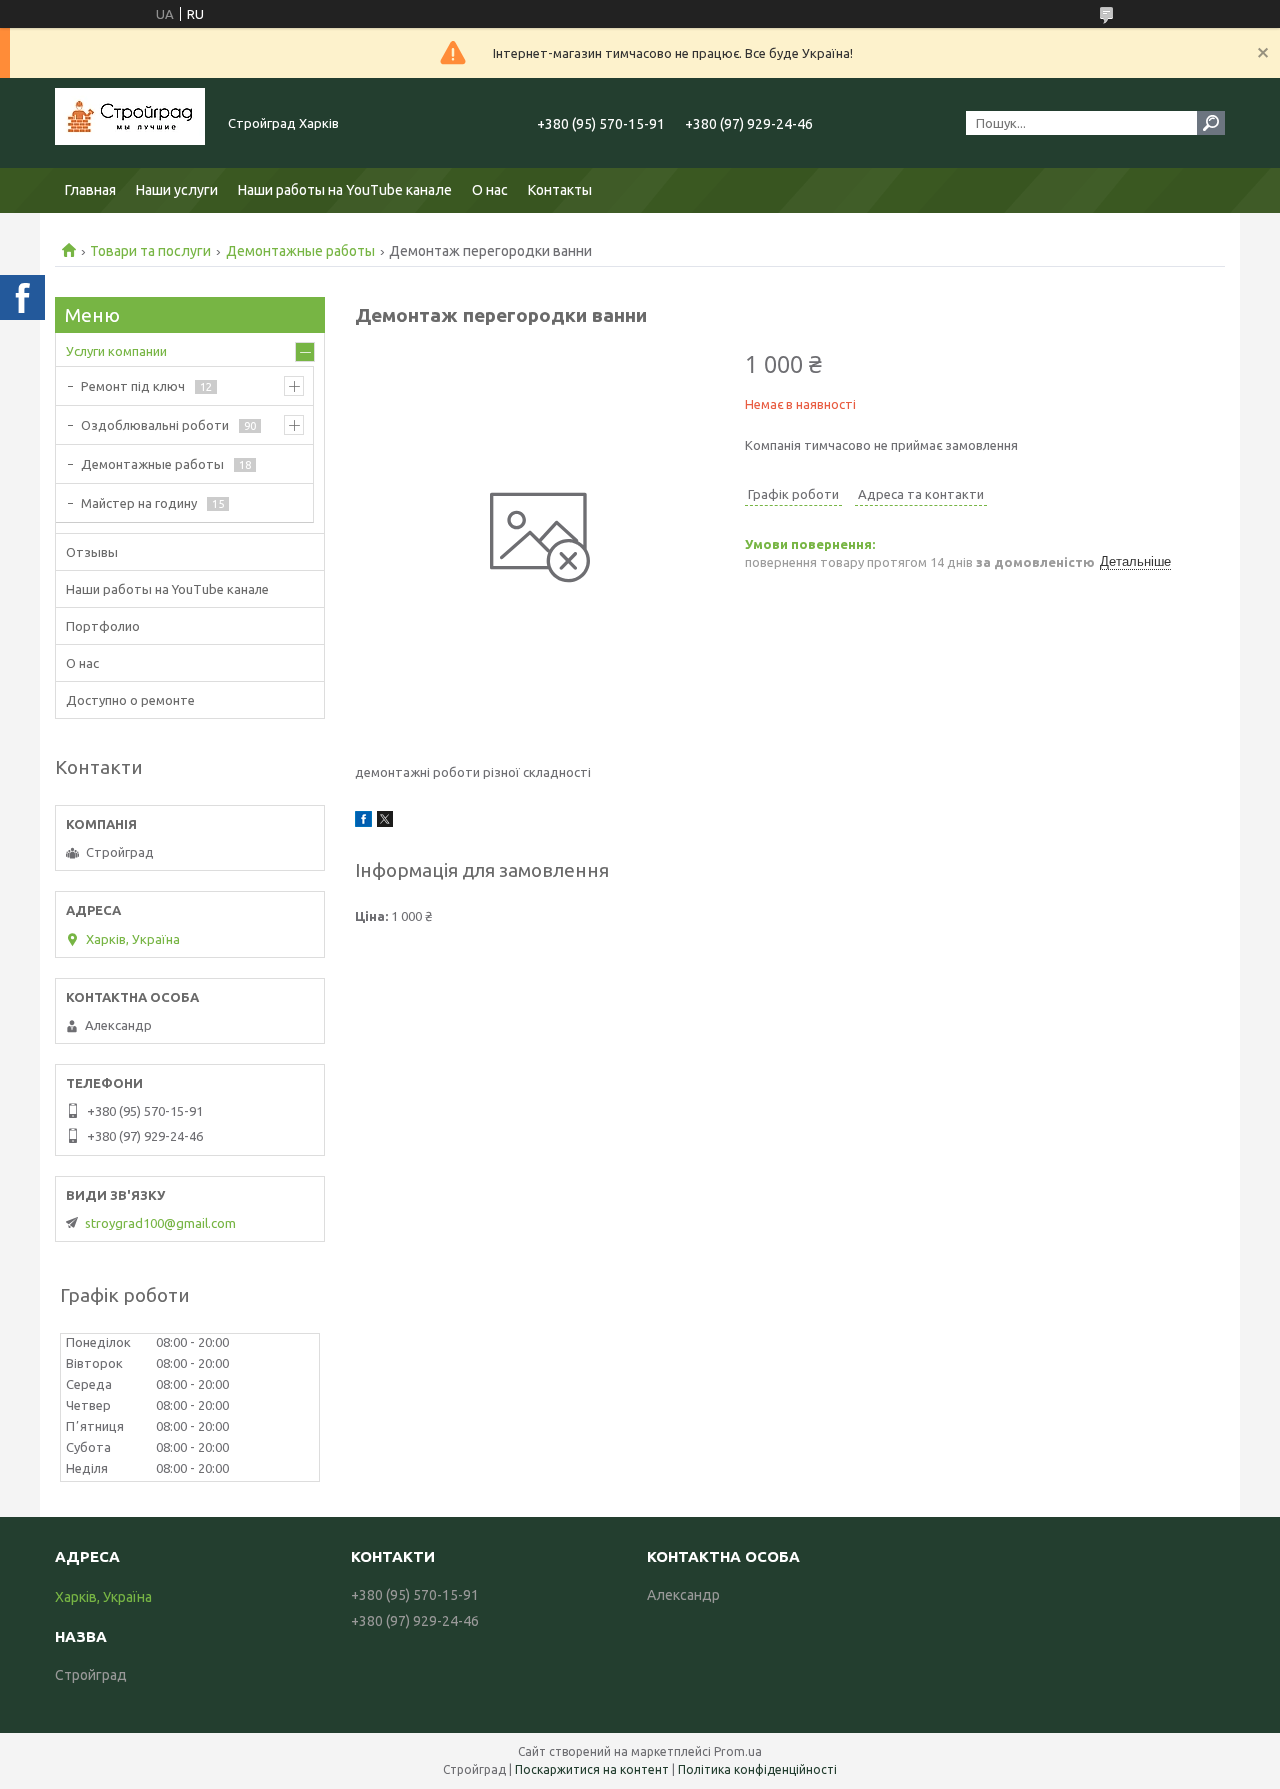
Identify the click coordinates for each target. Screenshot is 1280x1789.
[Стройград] (130, 123)
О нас (490, 190)
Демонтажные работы (300, 251)
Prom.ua (738, 1751)
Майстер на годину (139, 503)
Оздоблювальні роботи (155, 425)
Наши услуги (177, 190)
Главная (90, 190)
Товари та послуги (150, 251)
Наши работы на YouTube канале (345, 190)
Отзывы (92, 552)
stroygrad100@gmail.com (160, 1223)
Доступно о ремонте (130, 700)
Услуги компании (116, 351)
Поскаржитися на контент (592, 1769)
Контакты (560, 190)
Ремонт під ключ (133, 386)
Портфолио (103, 626)
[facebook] (363, 822)
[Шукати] (1211, 123)
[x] (385, 822)
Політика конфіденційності (757, 1769)
